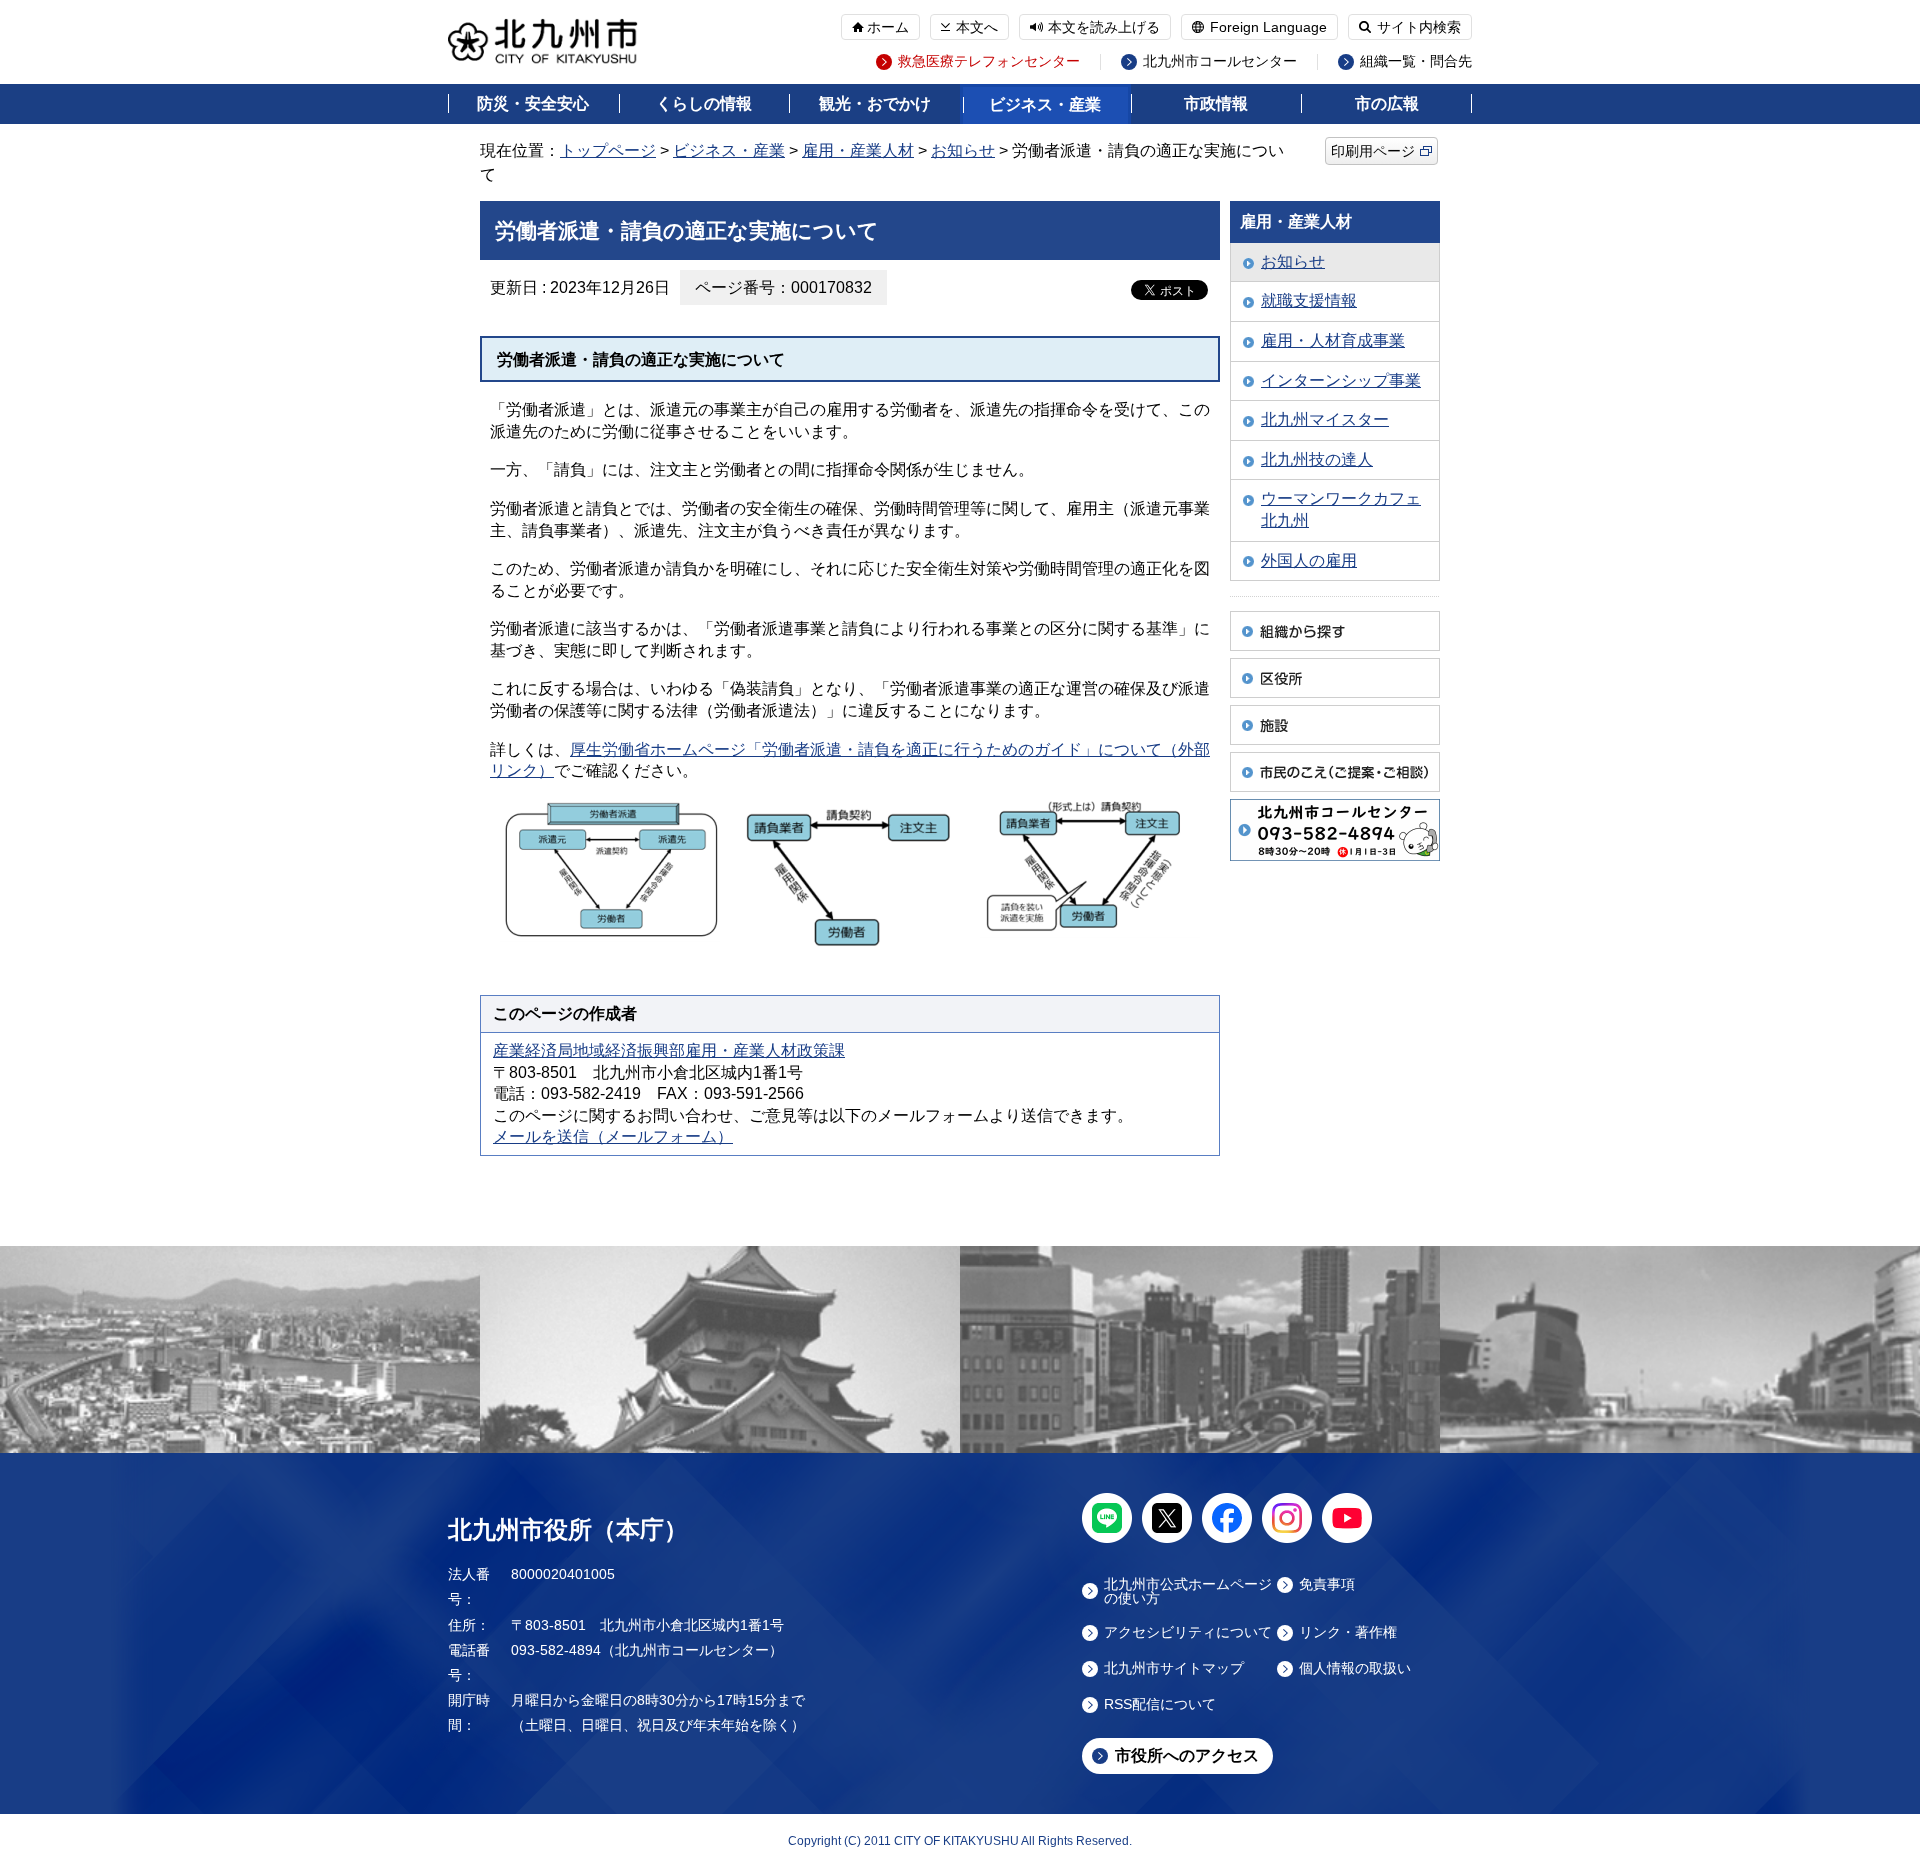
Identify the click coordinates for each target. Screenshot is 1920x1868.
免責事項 (1327, 1584)
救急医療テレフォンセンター (989, 61)
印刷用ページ (1373, 151)
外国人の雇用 (1309, 560)
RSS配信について (1160, 1704)
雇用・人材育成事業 (1333, 340)
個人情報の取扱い (1355, 1668)
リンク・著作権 (1348, 1632)
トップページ (608, 150)
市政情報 (1216, 103)
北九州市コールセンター (1220, 61)
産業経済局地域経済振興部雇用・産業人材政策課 (669, 1050)
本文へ (977, 27)
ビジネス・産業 (1045, 104)
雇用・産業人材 (858, 150)
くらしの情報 (704, 103)
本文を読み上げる (1104, 27)
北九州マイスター (1325, 419)
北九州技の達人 (1317, 459)
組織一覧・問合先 (1416, 61)
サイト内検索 (1419, 27)
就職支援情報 (1309, 300)
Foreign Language (1268, 27)
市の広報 (1387, 103)
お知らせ (963, 150)
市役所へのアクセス (1187, 1755)
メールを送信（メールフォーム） (613, 1136)
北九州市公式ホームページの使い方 (1188, 1591)
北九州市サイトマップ (1174, 1668)
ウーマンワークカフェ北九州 (1341, 509)
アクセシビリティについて (1188, 1632)
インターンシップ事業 (1341, 380)
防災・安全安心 (533, 103)
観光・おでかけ (875, 103)
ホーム (888, 27)
